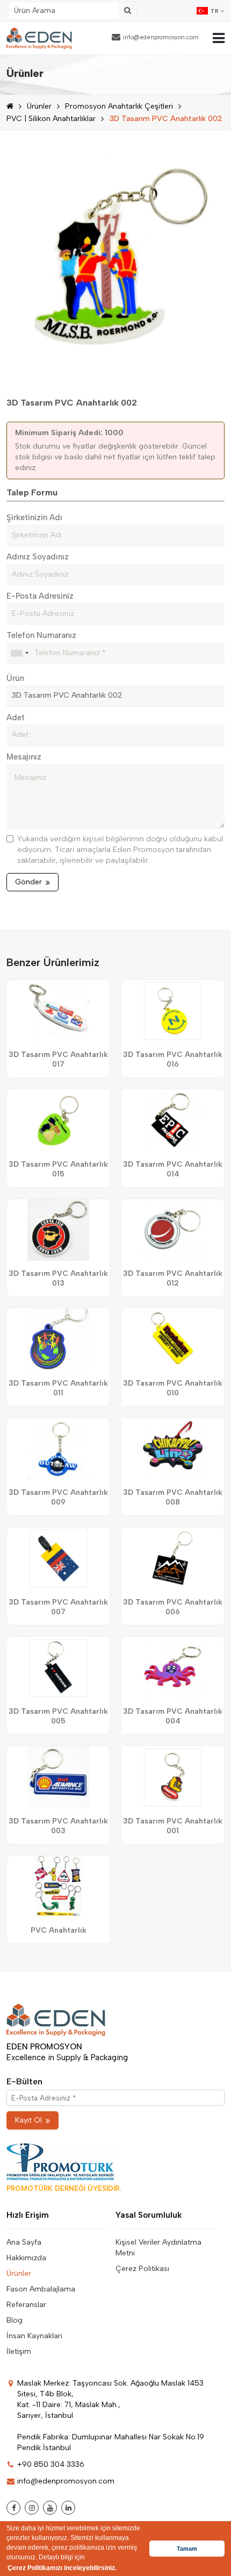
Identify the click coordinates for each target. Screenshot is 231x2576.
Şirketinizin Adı (34, 517)
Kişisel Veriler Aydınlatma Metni (158, 2248)
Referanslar (26, 2305)
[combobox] (19, 653)
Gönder (28, 882)
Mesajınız (24, 757)
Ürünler (39, 106)
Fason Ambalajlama (41, 2289)
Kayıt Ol (28, 2120)
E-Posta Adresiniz (40, 596)
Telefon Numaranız (41, 635)
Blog (15, 2320)
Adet (16, 718)
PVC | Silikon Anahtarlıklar (51, 119)
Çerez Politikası (142, 2269)
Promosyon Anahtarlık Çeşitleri (119, 106)
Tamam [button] (187, 2549)
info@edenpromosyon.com (161, 37)
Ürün (15, 678)
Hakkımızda (26, 2258)
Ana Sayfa (24, 2242)
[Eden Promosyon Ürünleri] (39, 38)
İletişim (19, 2351)
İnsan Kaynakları (34, 2336)
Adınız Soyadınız (38, 557)
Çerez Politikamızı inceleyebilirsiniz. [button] (62, 2568)
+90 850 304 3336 (51, 2464)
